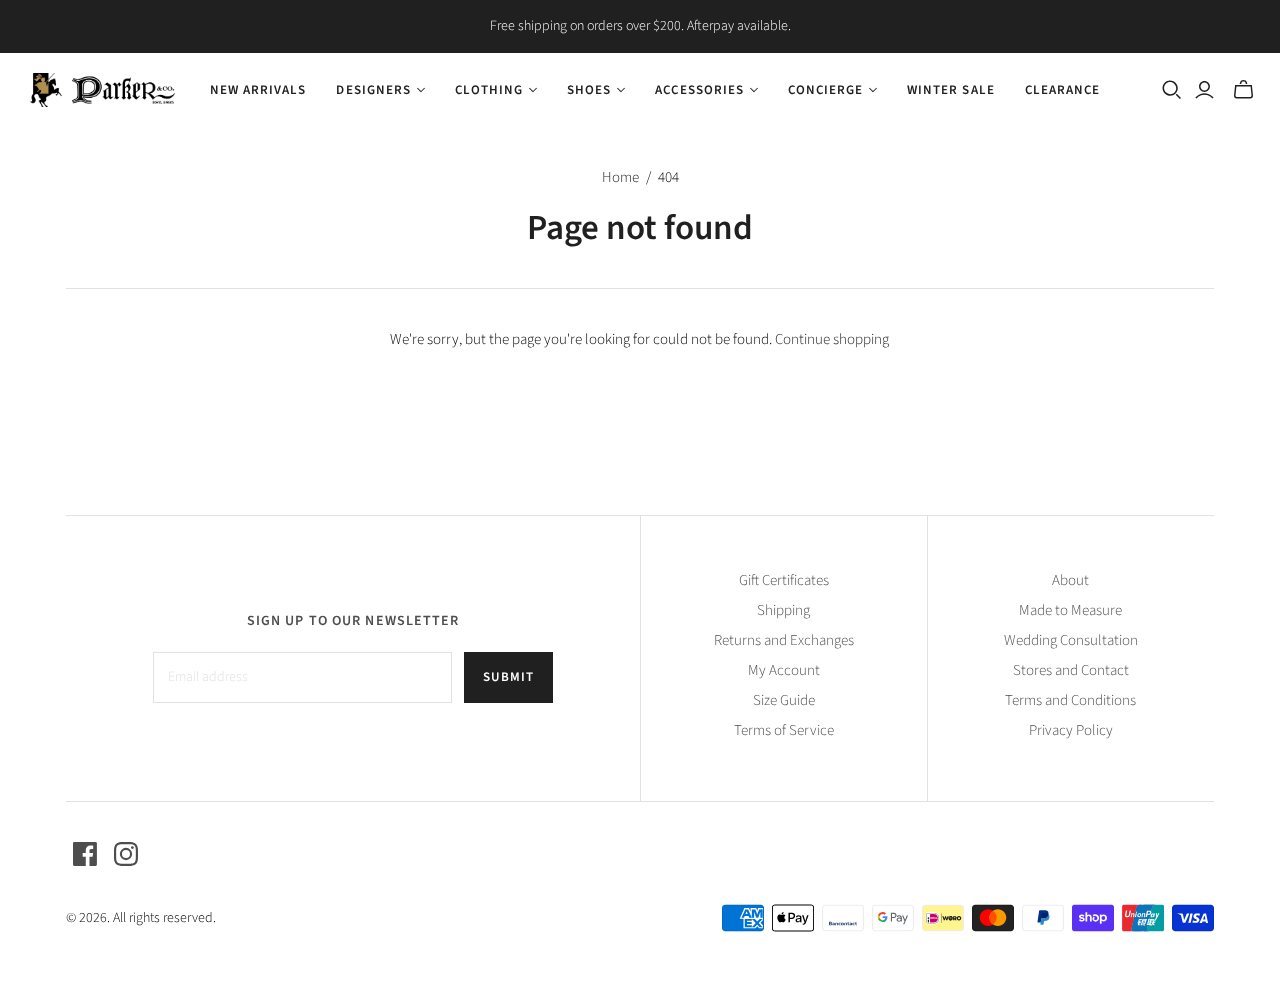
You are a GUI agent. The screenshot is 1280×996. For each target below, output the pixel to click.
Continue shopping (832, 339)
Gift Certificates (784, 580)
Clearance (1062, 90)
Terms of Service (784, 730)
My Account (784, 670)
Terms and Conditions (1070, 700)
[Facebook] (85, 854)
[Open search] (1172, 90)
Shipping (783, 610)
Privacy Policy (1071, 730)
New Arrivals (258, 90)
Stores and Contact (1071, 670)
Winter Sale (950, 90)
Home (620, 177)
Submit (508, 677)
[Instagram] (126, 854)
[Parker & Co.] (102, 90)
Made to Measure (1070, 610)
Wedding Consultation (1071, 640)
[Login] (1204, 90)
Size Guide (784, 700)
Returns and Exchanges (784, 640)
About (1070, 580)
